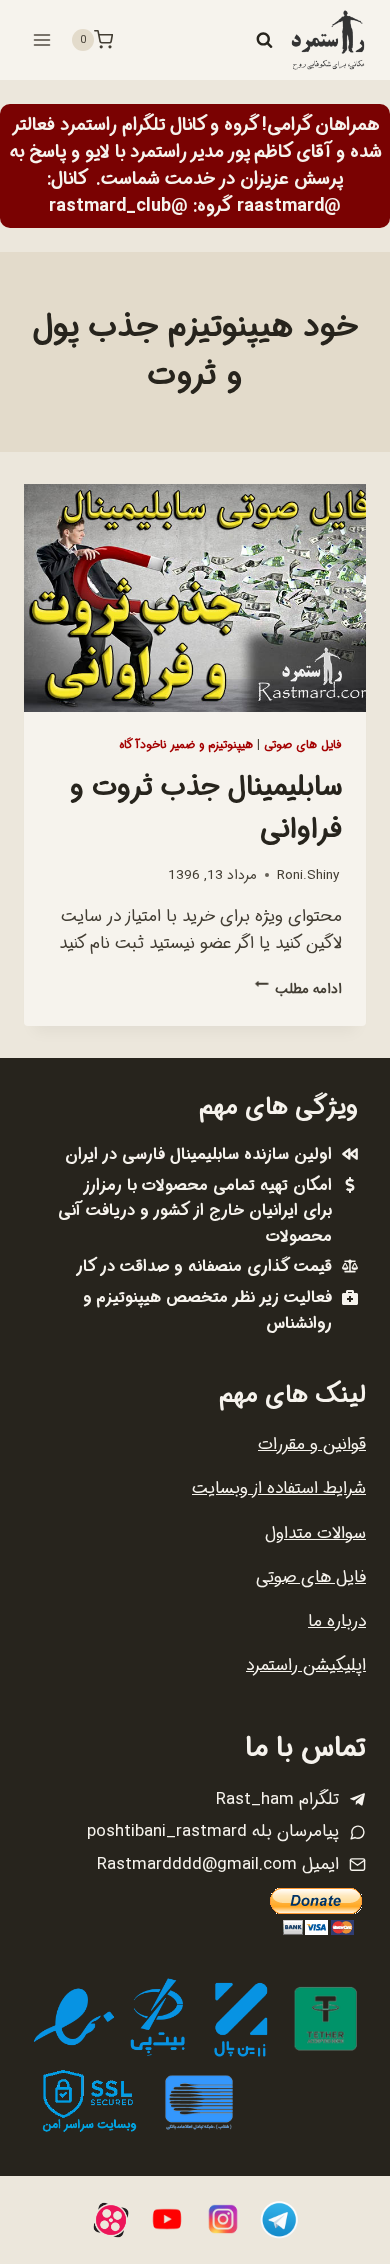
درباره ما (337, 1621)
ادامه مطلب (298, 989)
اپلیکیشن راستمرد (306, 1665)
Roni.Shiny (308, 875)
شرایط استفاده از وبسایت (279, 1488)
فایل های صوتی (303, 745)
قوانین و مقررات (312, 1444)
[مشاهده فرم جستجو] (264, 40)
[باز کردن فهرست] (42, 39)
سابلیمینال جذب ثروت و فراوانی (206, 809)
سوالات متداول (315, 1533)
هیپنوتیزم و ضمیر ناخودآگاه (186, 745)
